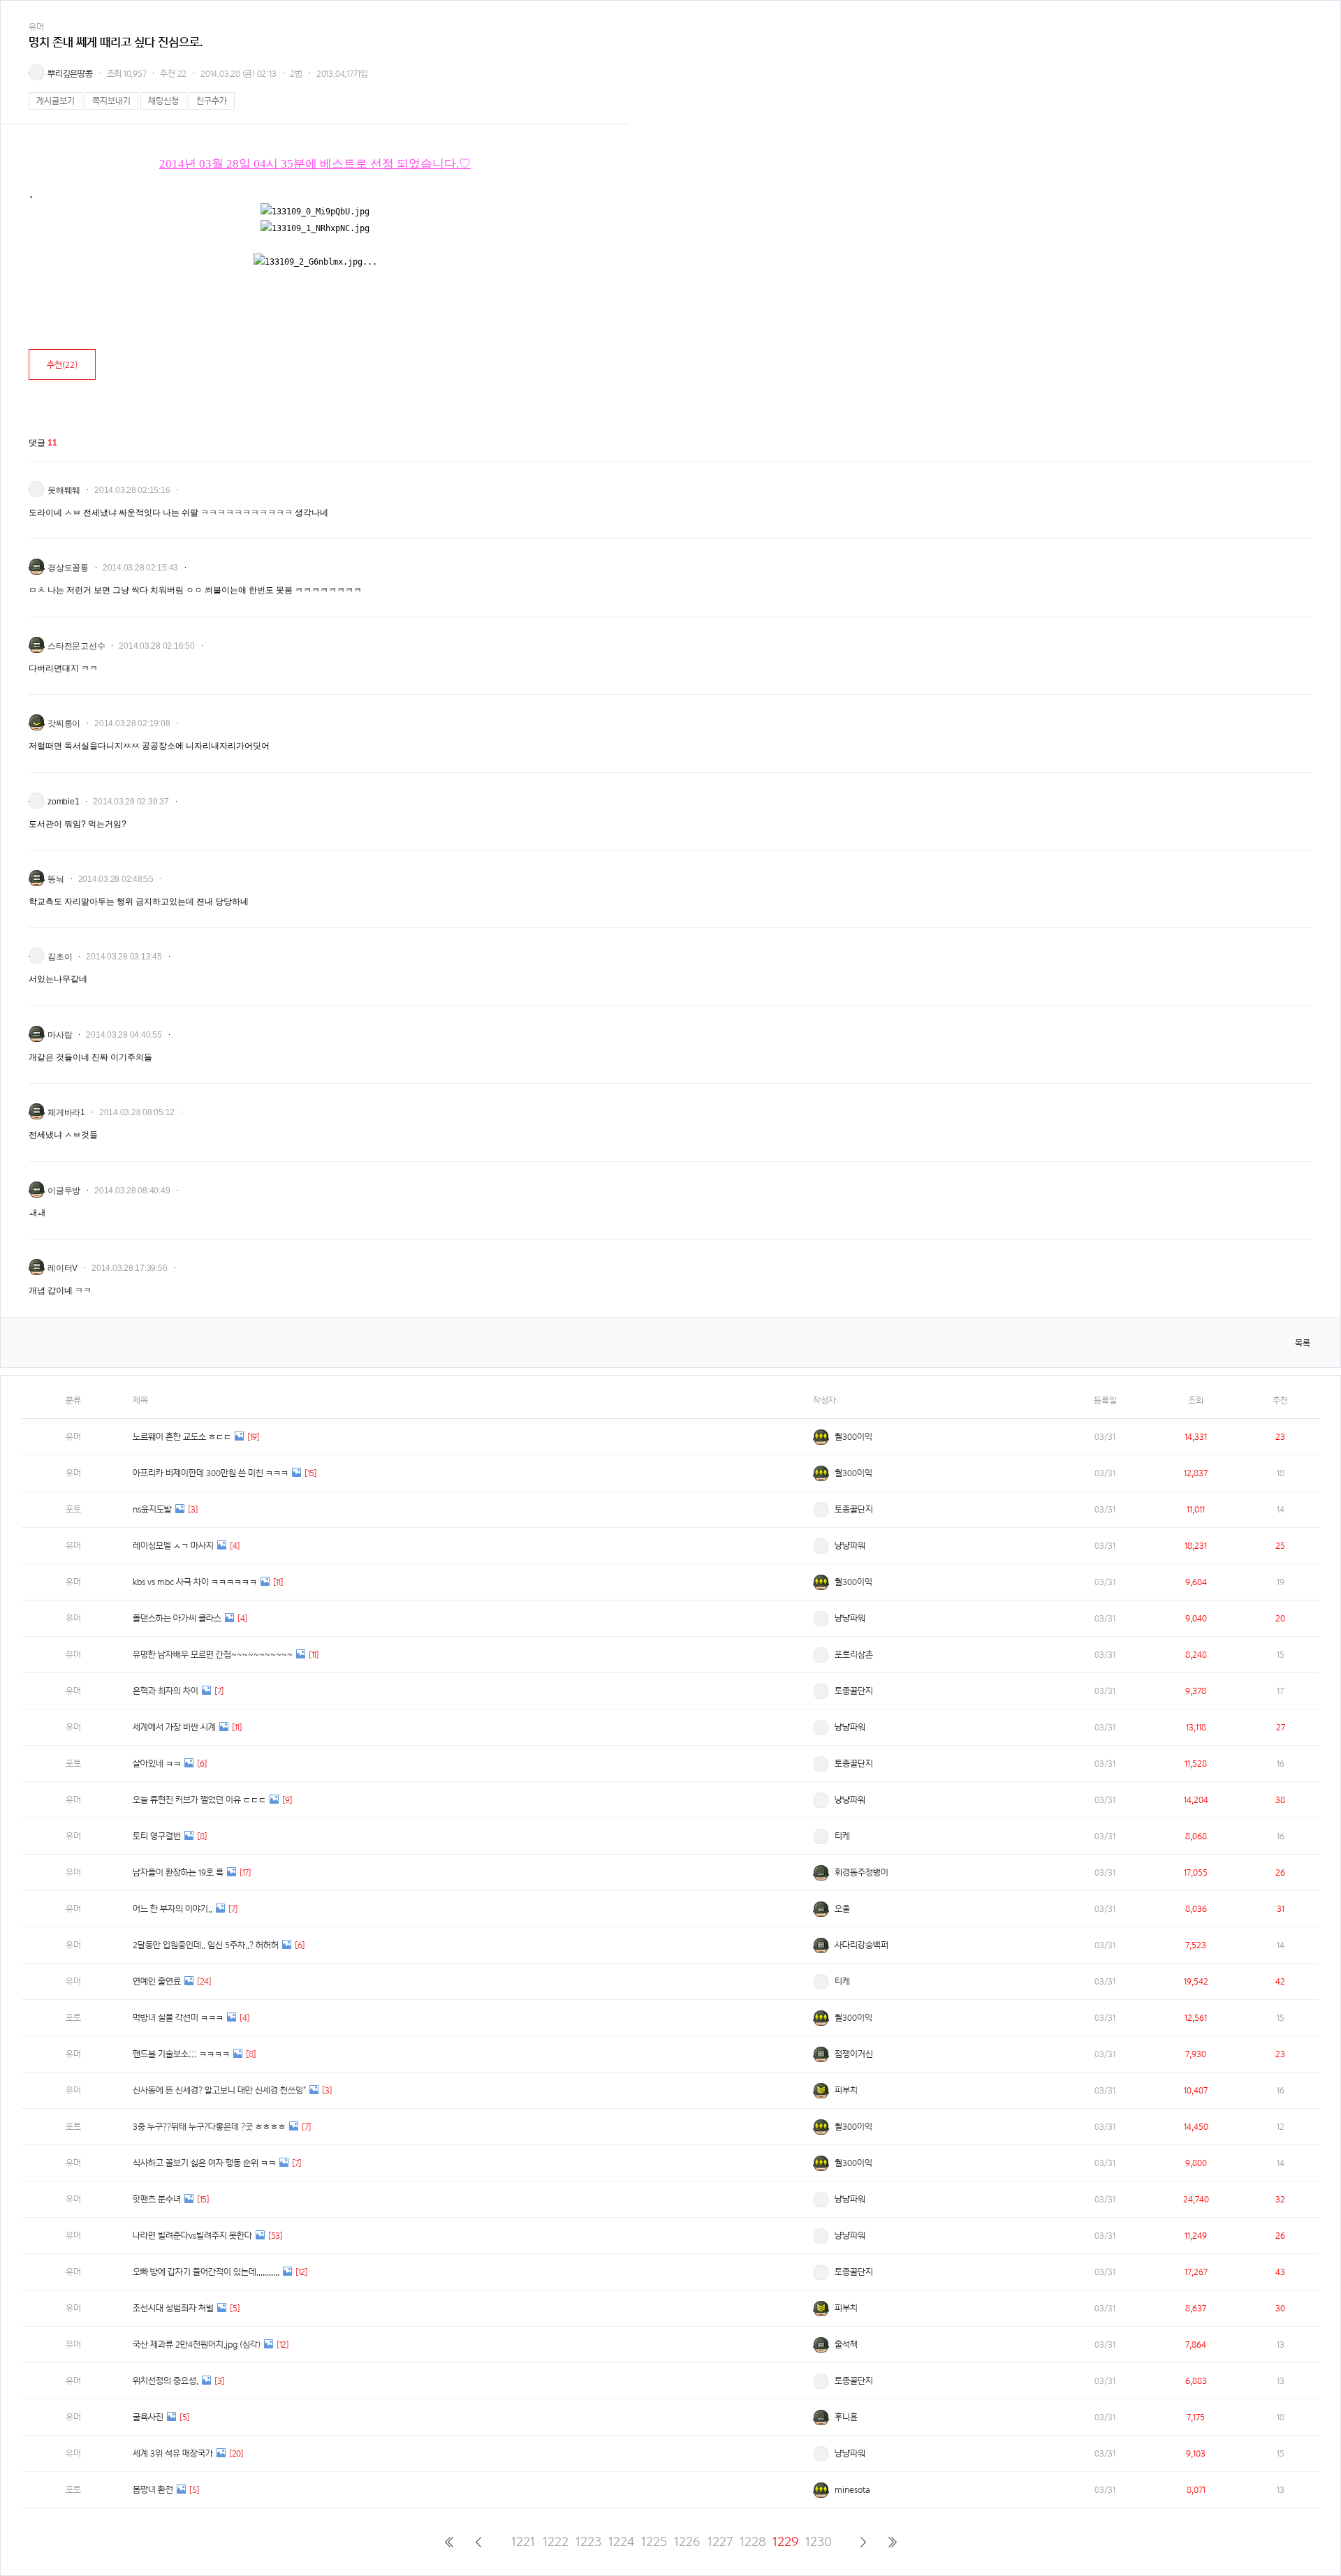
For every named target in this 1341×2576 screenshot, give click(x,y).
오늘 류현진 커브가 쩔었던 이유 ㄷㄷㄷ (199, 1800)
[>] (863, 2542)
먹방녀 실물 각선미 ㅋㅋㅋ (178, 2018)
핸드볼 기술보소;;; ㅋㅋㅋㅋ (181, 2054)
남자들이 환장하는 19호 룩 (178, 1872)
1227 (720, 2541)
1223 (588, 2541)
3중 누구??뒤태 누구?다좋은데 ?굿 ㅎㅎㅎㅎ (209, 2127)
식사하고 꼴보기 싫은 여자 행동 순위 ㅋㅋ (204, 2163)
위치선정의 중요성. (166, 2381)
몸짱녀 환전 (153, 2490)
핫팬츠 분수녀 (157, 2199)
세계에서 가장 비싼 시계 (174, 1727)
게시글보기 (56, 101)
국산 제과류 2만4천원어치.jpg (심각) (197, 2345)
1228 (753, 2541)
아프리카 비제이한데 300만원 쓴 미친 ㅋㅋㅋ (211, 1473)
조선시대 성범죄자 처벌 (173, 2308)
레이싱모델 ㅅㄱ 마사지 (173, 1546)
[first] (449, 2542)
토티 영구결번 (157, 1836)
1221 (523, 2541)
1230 (818, 2541)
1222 (556, 2541)
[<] (478, 2542)
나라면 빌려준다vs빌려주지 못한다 (192, 2236)
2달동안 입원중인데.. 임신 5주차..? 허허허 (206, 1945)
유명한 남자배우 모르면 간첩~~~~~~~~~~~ (213, 1655)
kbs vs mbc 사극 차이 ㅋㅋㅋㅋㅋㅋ (195, 1582)
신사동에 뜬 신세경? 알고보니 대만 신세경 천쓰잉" (219, 2090)
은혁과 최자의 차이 (166, 1691)
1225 (654, 2541)
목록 (1303, 1343)
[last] (892, 2542)
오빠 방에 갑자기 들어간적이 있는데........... (206, 2272)
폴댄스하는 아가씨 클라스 (177, 1618)
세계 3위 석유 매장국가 (173, 2453)
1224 (621, 2541)
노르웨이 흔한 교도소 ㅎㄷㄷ (182, 1437)
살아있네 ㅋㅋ (157, 1764)
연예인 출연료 (157, 1981)
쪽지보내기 (111, 101)
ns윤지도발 (152, 1509)
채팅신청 (163, 101)
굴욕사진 (148, 2417)
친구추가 (212, 101)
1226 (687, 2541)
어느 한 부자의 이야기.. (173, 1909)
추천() (62, 365)
